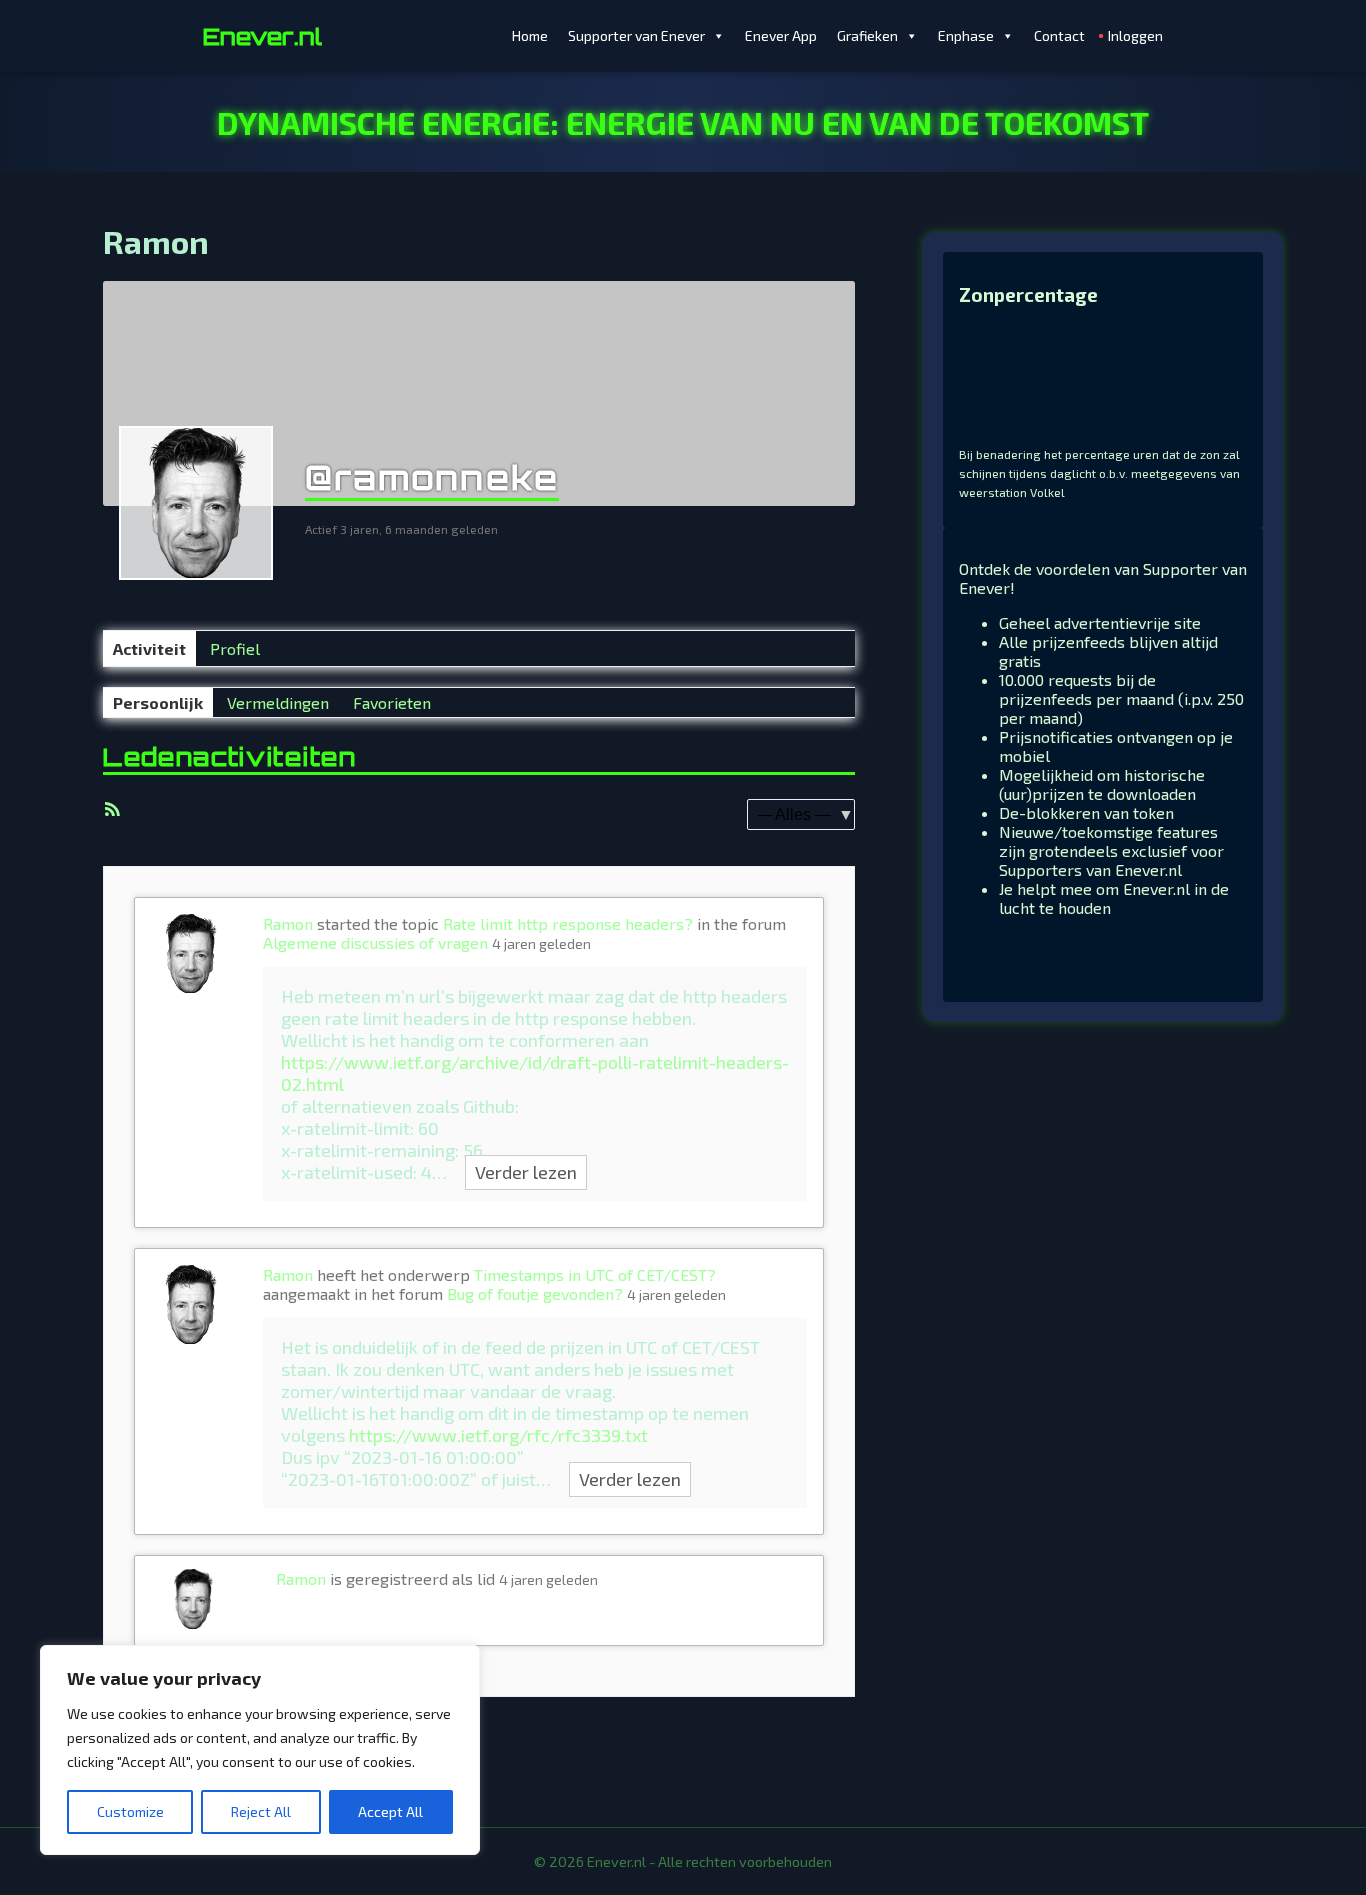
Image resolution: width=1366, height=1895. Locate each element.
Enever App (781, 35)
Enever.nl (262, 36)
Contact (1059, 35)
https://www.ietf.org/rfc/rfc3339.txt (498, 1435)
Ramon (288, 923)
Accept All (390, 1811)
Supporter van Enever (636, 35)
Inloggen (1135, 35)
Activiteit (149, 648)
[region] (260, 1750)
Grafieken (867, 35)
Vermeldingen (278, 702)
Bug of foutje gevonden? (535, 1293)
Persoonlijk (158, 702)
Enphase (966, 35)
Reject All (261, 1811)
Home (530, 35)
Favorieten (392, 702)
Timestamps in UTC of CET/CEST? (595, 1274)
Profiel (235, 648)
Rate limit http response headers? (568, 923)
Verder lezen (526, 1172)
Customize (130, 1811)
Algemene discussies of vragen (375, 942)
